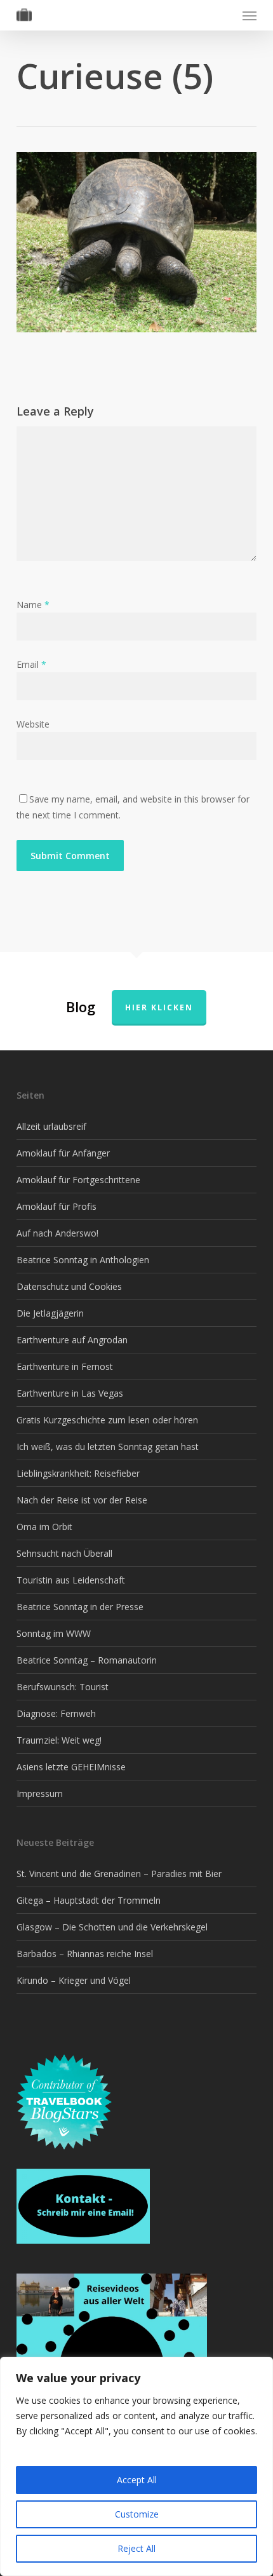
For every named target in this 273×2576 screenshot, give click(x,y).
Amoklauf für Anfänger (63, 1153)
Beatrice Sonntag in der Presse (80, 1607)
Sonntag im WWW (54, 1633)
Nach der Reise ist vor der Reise (82, 1500)
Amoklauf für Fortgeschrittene (78, 1180)
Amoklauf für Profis (57, 1206)
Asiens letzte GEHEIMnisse (71, 1767)
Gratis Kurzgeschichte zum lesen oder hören (107, 1420)
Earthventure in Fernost (65, 1366)
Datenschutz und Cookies (69, 1286)
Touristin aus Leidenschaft (71, 1580)
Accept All (137, 2480)
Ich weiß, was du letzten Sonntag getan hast (108, 1447)
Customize (137, 2514)
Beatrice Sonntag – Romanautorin (87, 1660)
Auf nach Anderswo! (57, 1233)
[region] (136, 2466)
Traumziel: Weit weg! (59, 1740)
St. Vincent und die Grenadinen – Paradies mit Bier (119, 1874)
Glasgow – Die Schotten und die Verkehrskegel (112, 1927)
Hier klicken (159, 1007)
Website (33, 724)
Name (33, 605)
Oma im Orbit (44, 1527)
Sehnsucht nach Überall (64, 1553)
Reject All (136, 2548)
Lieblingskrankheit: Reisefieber (78, 1473)
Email (31, 664)
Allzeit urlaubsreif (51, 1126)
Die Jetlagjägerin (50, 1313)
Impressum (40, 1793)
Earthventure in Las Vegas (70, 1393)
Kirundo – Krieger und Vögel (74, 1980)
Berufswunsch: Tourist (63, 1687)
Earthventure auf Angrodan (72, 1340)
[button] (250, 15)
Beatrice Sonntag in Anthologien (83, 1260)
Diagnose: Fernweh (56, 1713)
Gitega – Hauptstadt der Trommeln (89, 1900)
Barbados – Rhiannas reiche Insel (85, 1954)
